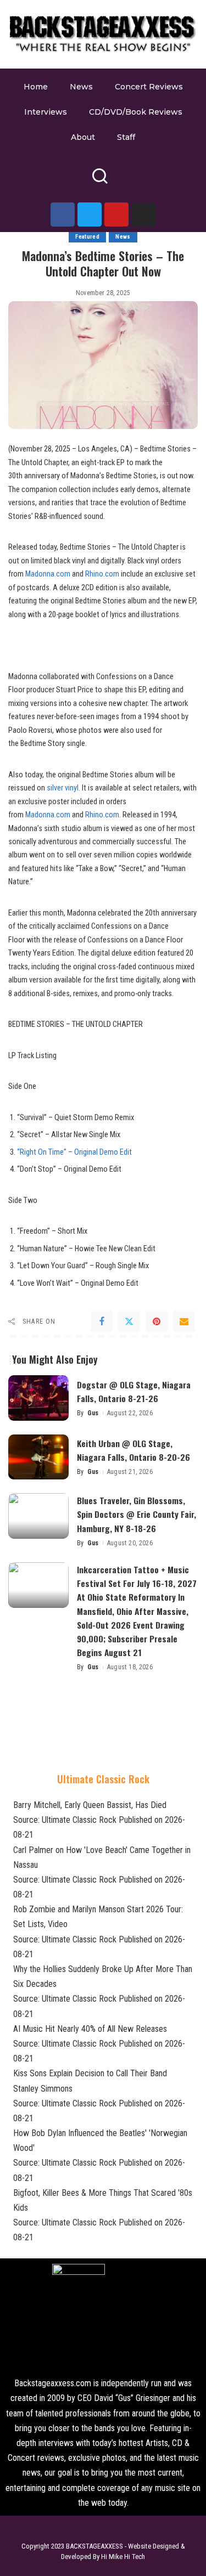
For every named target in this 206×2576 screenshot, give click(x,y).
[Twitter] (90, 214)
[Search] (100, 181)
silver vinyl (63, 788)
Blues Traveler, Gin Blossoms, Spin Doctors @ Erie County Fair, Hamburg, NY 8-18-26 (137, 1514)
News (123, 237)
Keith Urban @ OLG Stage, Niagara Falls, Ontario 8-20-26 (133, 1450)
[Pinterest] (157, 1321)
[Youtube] (116, 214)
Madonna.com (48, 574)
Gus (93, 1413)
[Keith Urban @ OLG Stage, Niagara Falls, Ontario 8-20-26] (38, 1457)
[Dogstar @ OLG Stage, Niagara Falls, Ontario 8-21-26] (38, 1398)
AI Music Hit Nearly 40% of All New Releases (90, 2029)
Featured (87, 237)
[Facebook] (63, 214)
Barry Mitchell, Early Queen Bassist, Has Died (90, 1805)
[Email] (184, 1321)
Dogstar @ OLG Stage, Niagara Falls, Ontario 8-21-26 (134, 1391)
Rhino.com (102, 574)
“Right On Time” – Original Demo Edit (74, 1152)
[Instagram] (143, 214)
